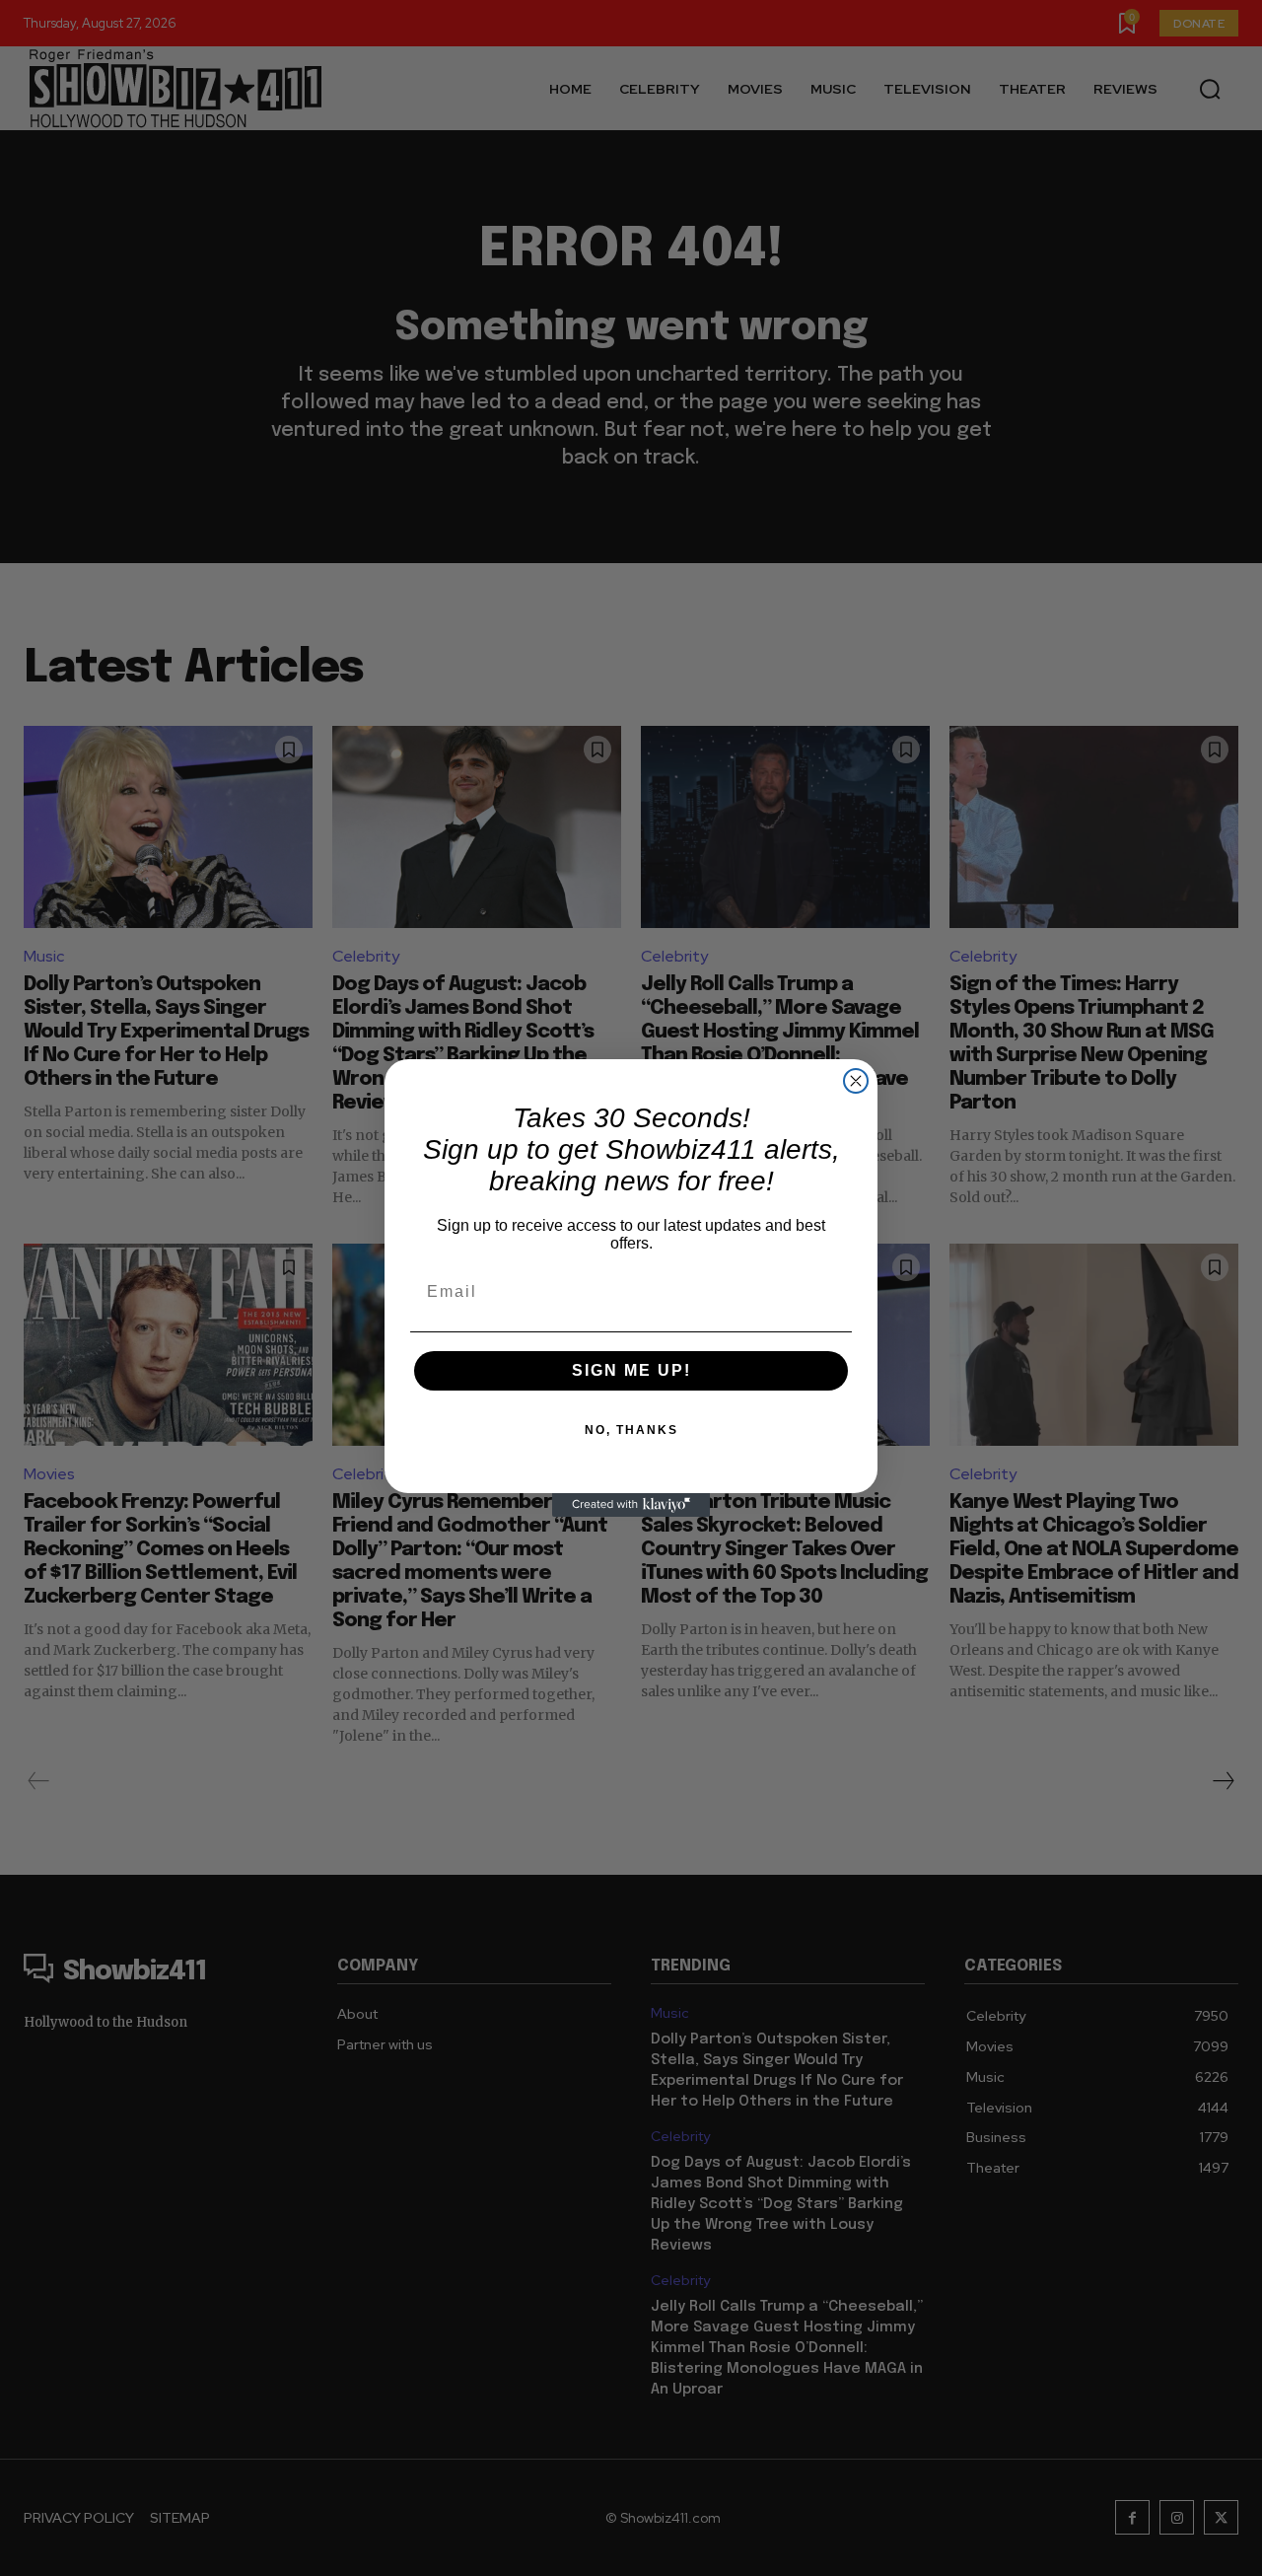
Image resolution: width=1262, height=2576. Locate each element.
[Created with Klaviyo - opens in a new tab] (631, 1505)
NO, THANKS (631, 1430)
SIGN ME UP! (631, 1370)
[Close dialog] (856, 1081)
